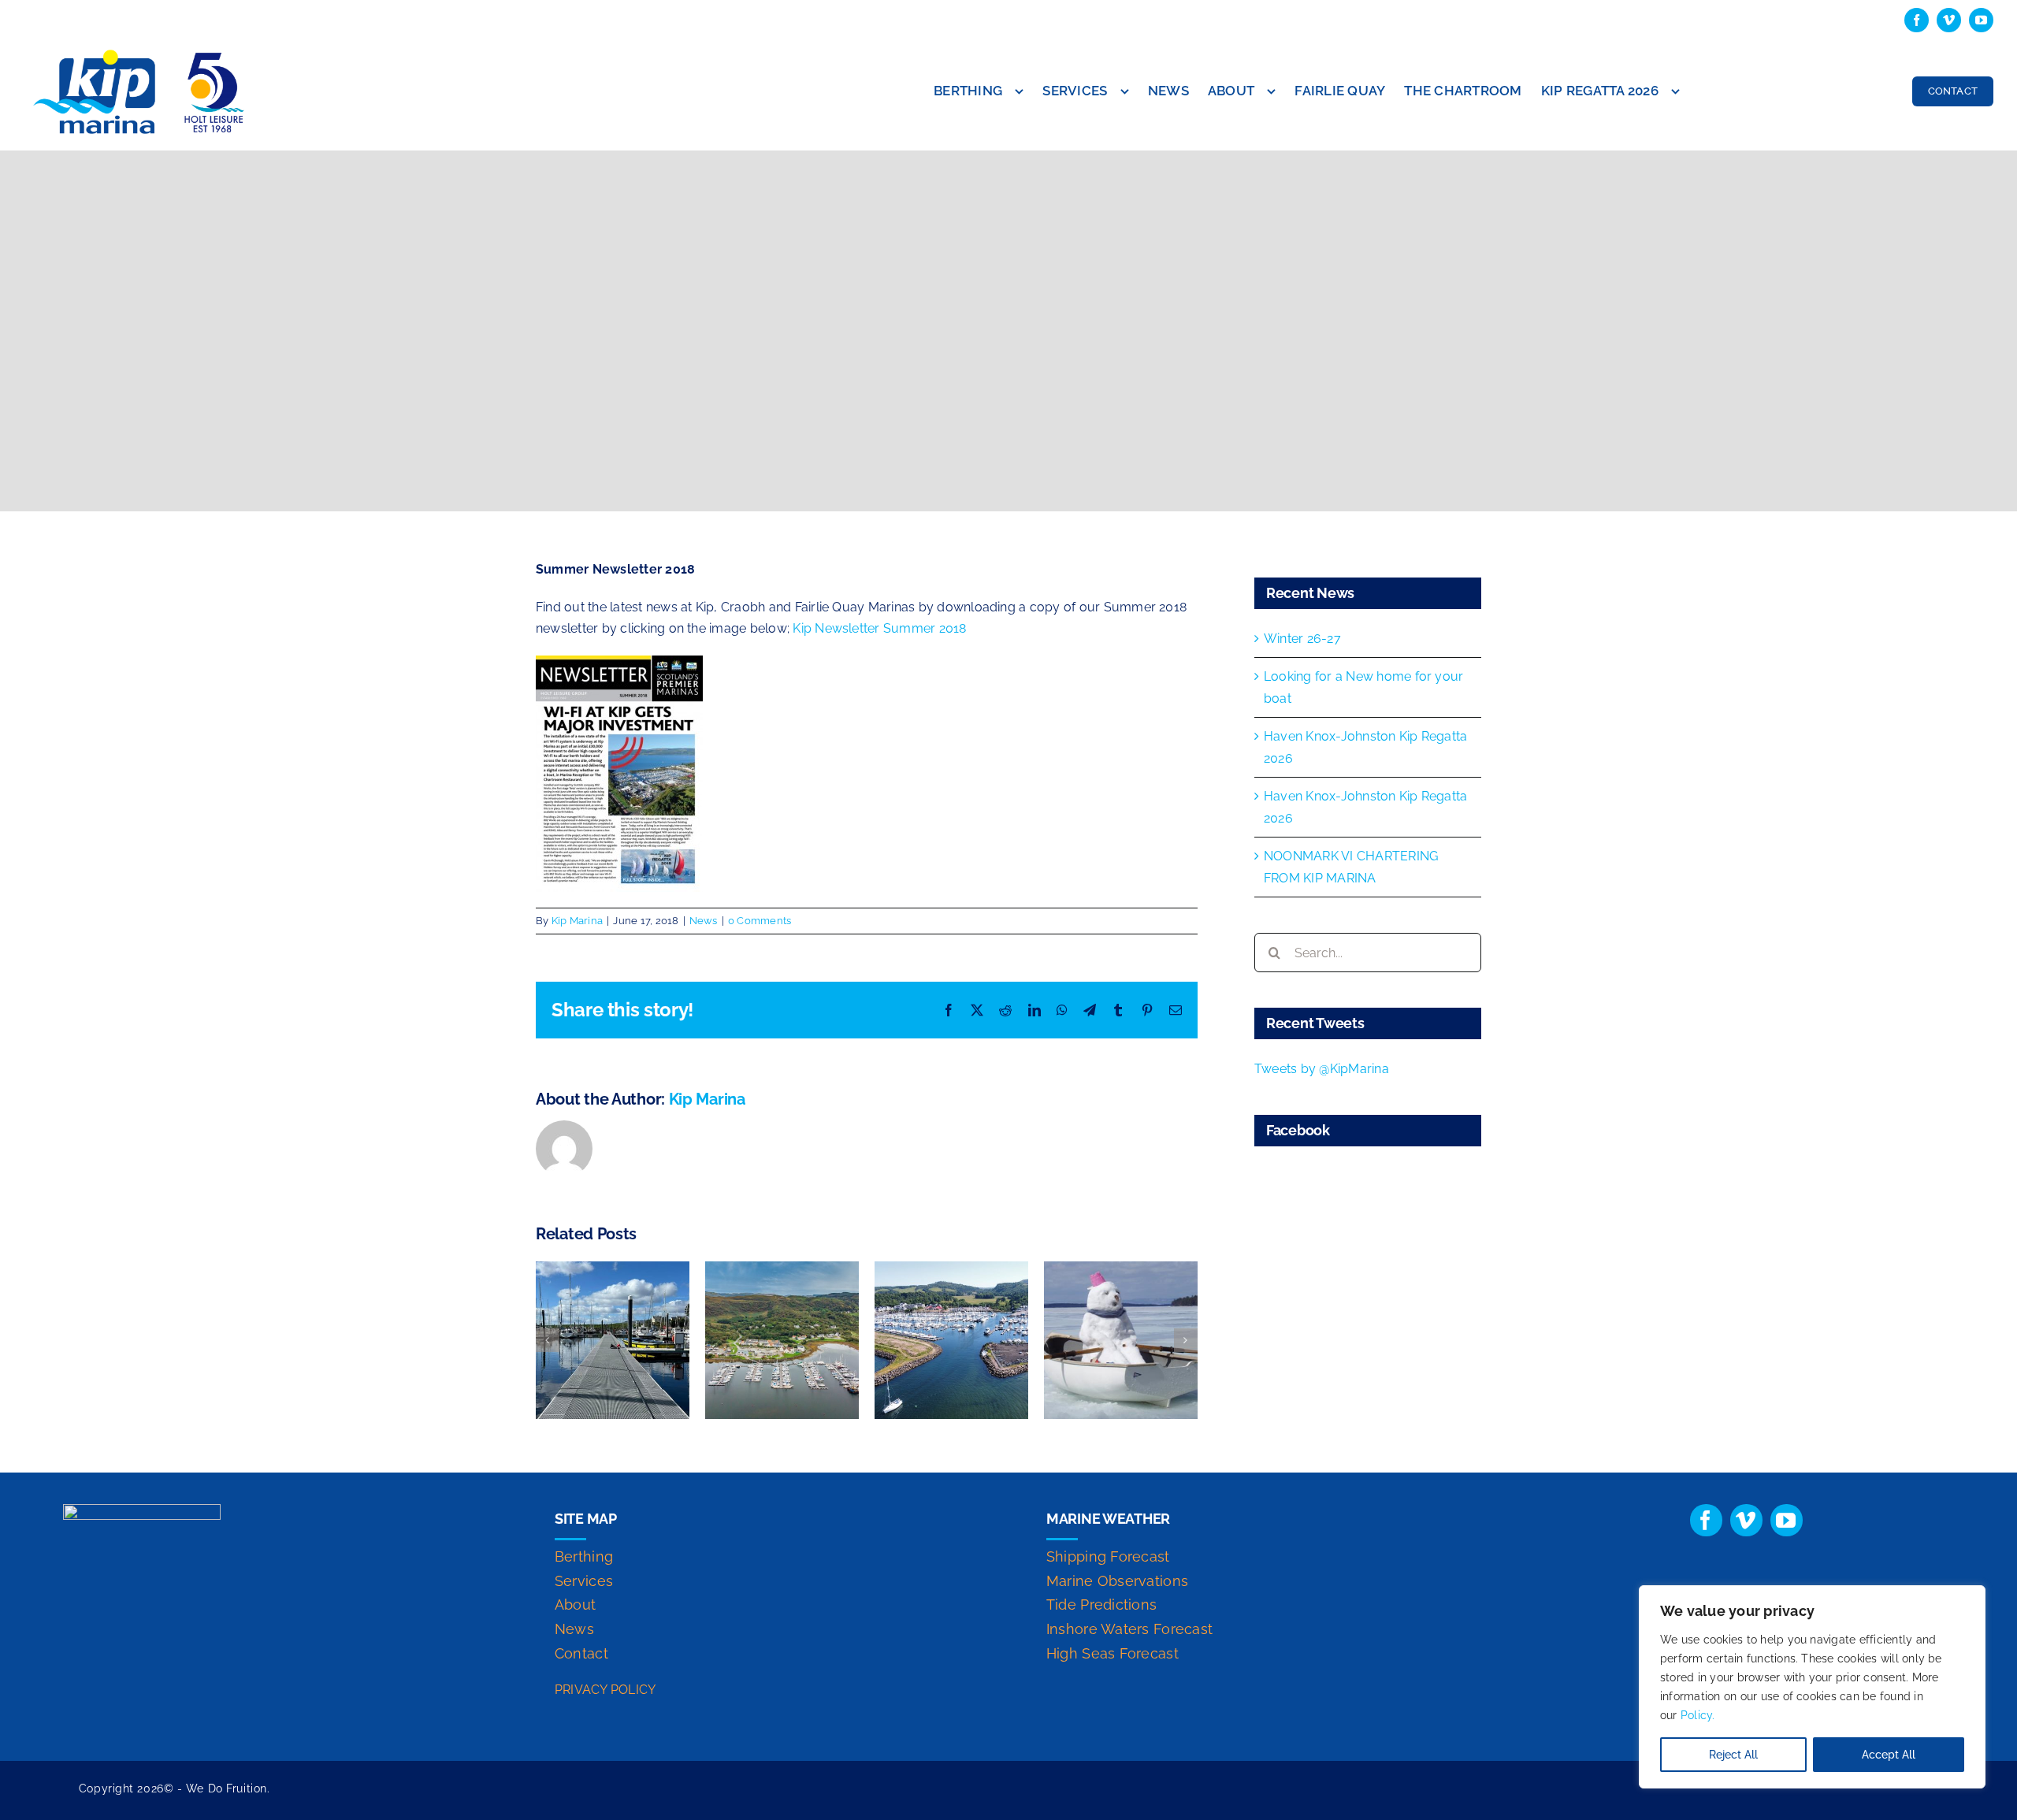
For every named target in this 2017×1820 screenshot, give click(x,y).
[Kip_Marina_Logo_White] (142, 1510)
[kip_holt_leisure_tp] (142, 52)
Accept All (1889, 1755)
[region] (1812, 1687)
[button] (548, 1340)
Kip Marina (577, 921)
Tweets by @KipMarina (1322, 1069)
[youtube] (1981, 20)
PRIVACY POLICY (605, 1690)
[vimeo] (1949, 20)
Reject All (1733, 1755)
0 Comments (760, 921)
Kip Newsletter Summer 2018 (879, 628)
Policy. (1698, 1715)
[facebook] (1917, 20)
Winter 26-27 (1302, 639)
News (704, 921)
